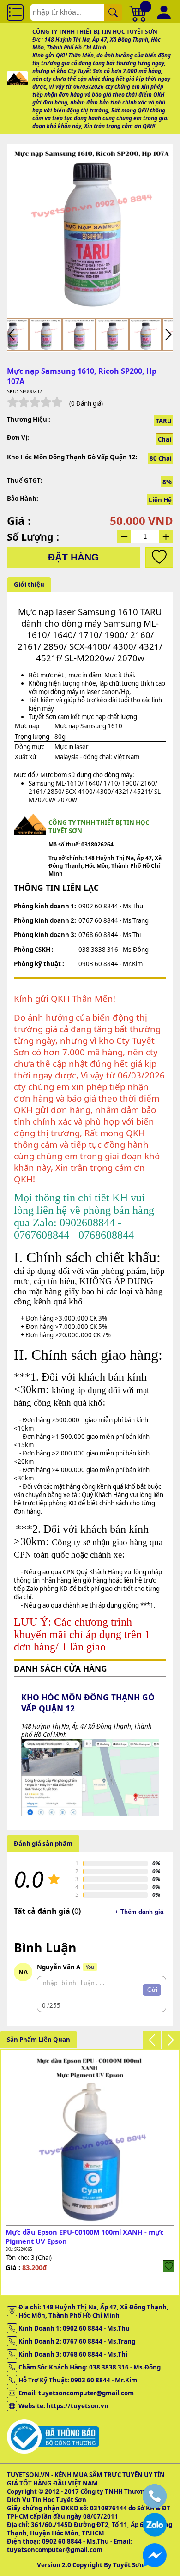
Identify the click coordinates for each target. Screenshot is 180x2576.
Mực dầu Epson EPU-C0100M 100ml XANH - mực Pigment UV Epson (85, 2236)
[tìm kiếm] (113, 12)
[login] (169, 2266)
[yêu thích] (159, 557)
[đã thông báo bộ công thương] (53, 2452)
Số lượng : (33, 537)
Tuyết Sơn (128, 2565)
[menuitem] (46, 335)
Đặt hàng (73, 557)
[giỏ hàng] (138, 12)
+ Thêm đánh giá (139, 1912)
